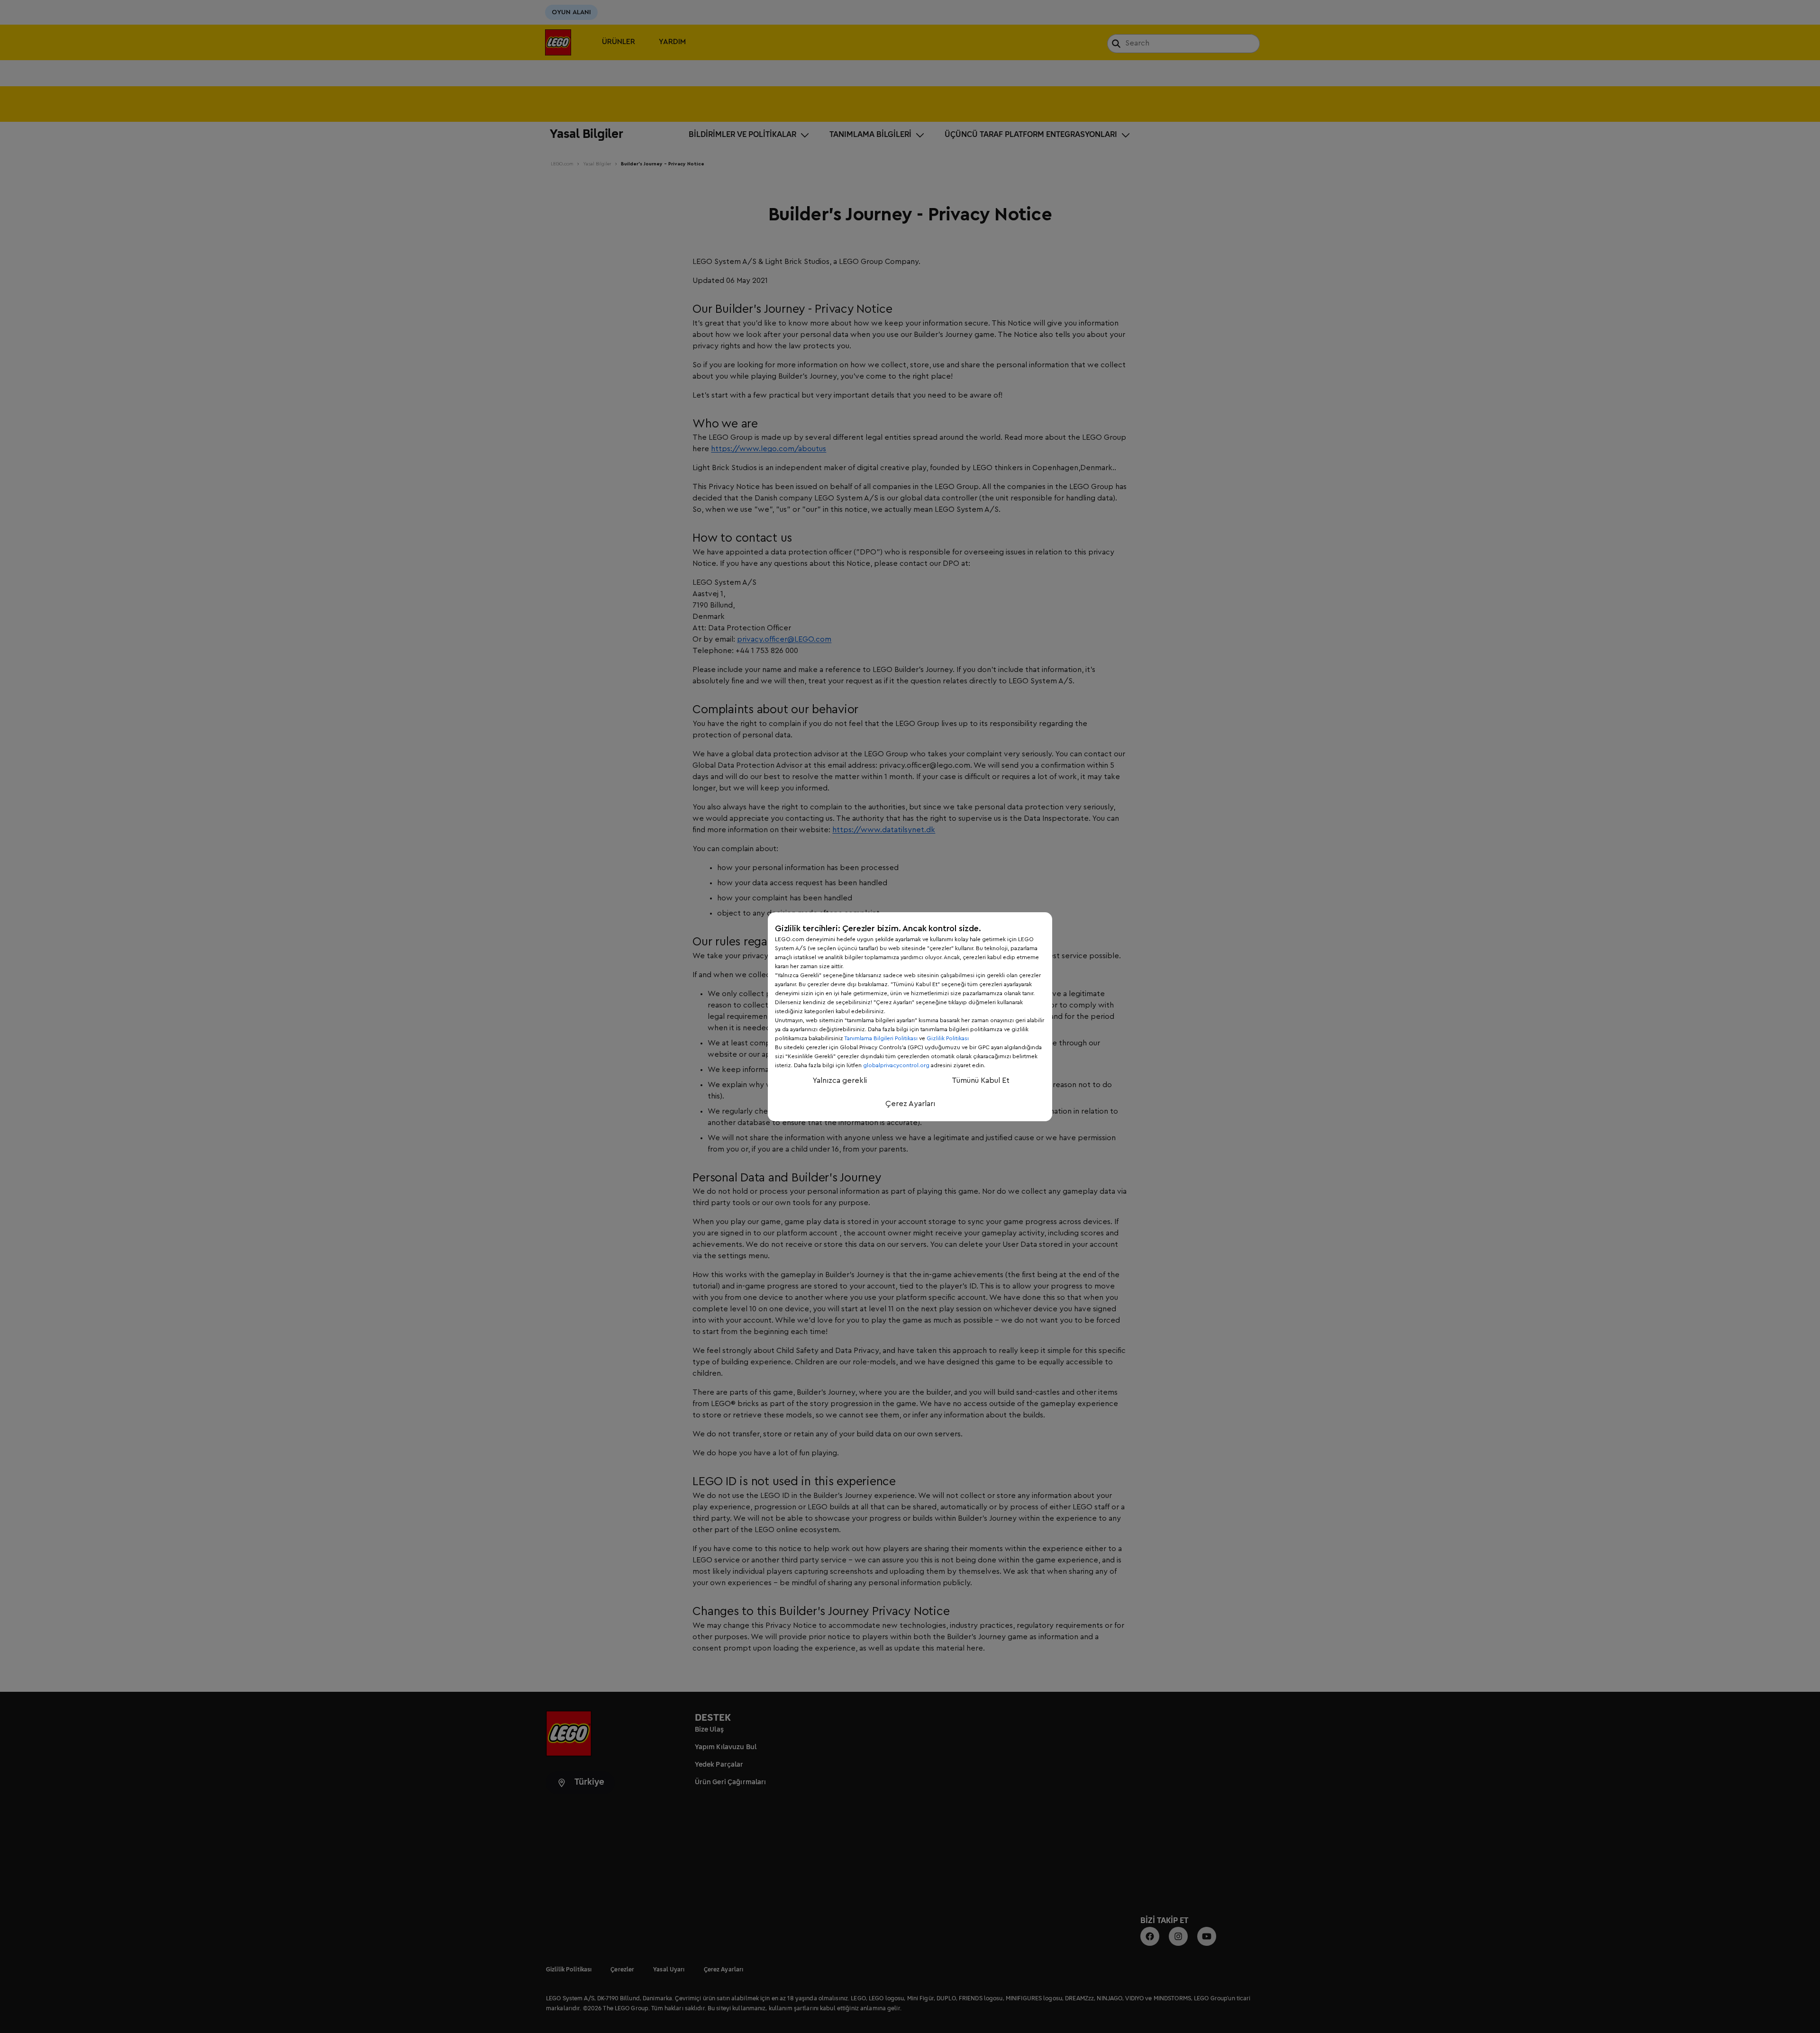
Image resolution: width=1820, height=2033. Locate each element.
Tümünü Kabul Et (981, 1080)
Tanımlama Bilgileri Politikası (881, 1038)
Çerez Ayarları (910, 1104)
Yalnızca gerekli (840, 1080)
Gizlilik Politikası (948, 1038)
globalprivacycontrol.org (896, 1065)
